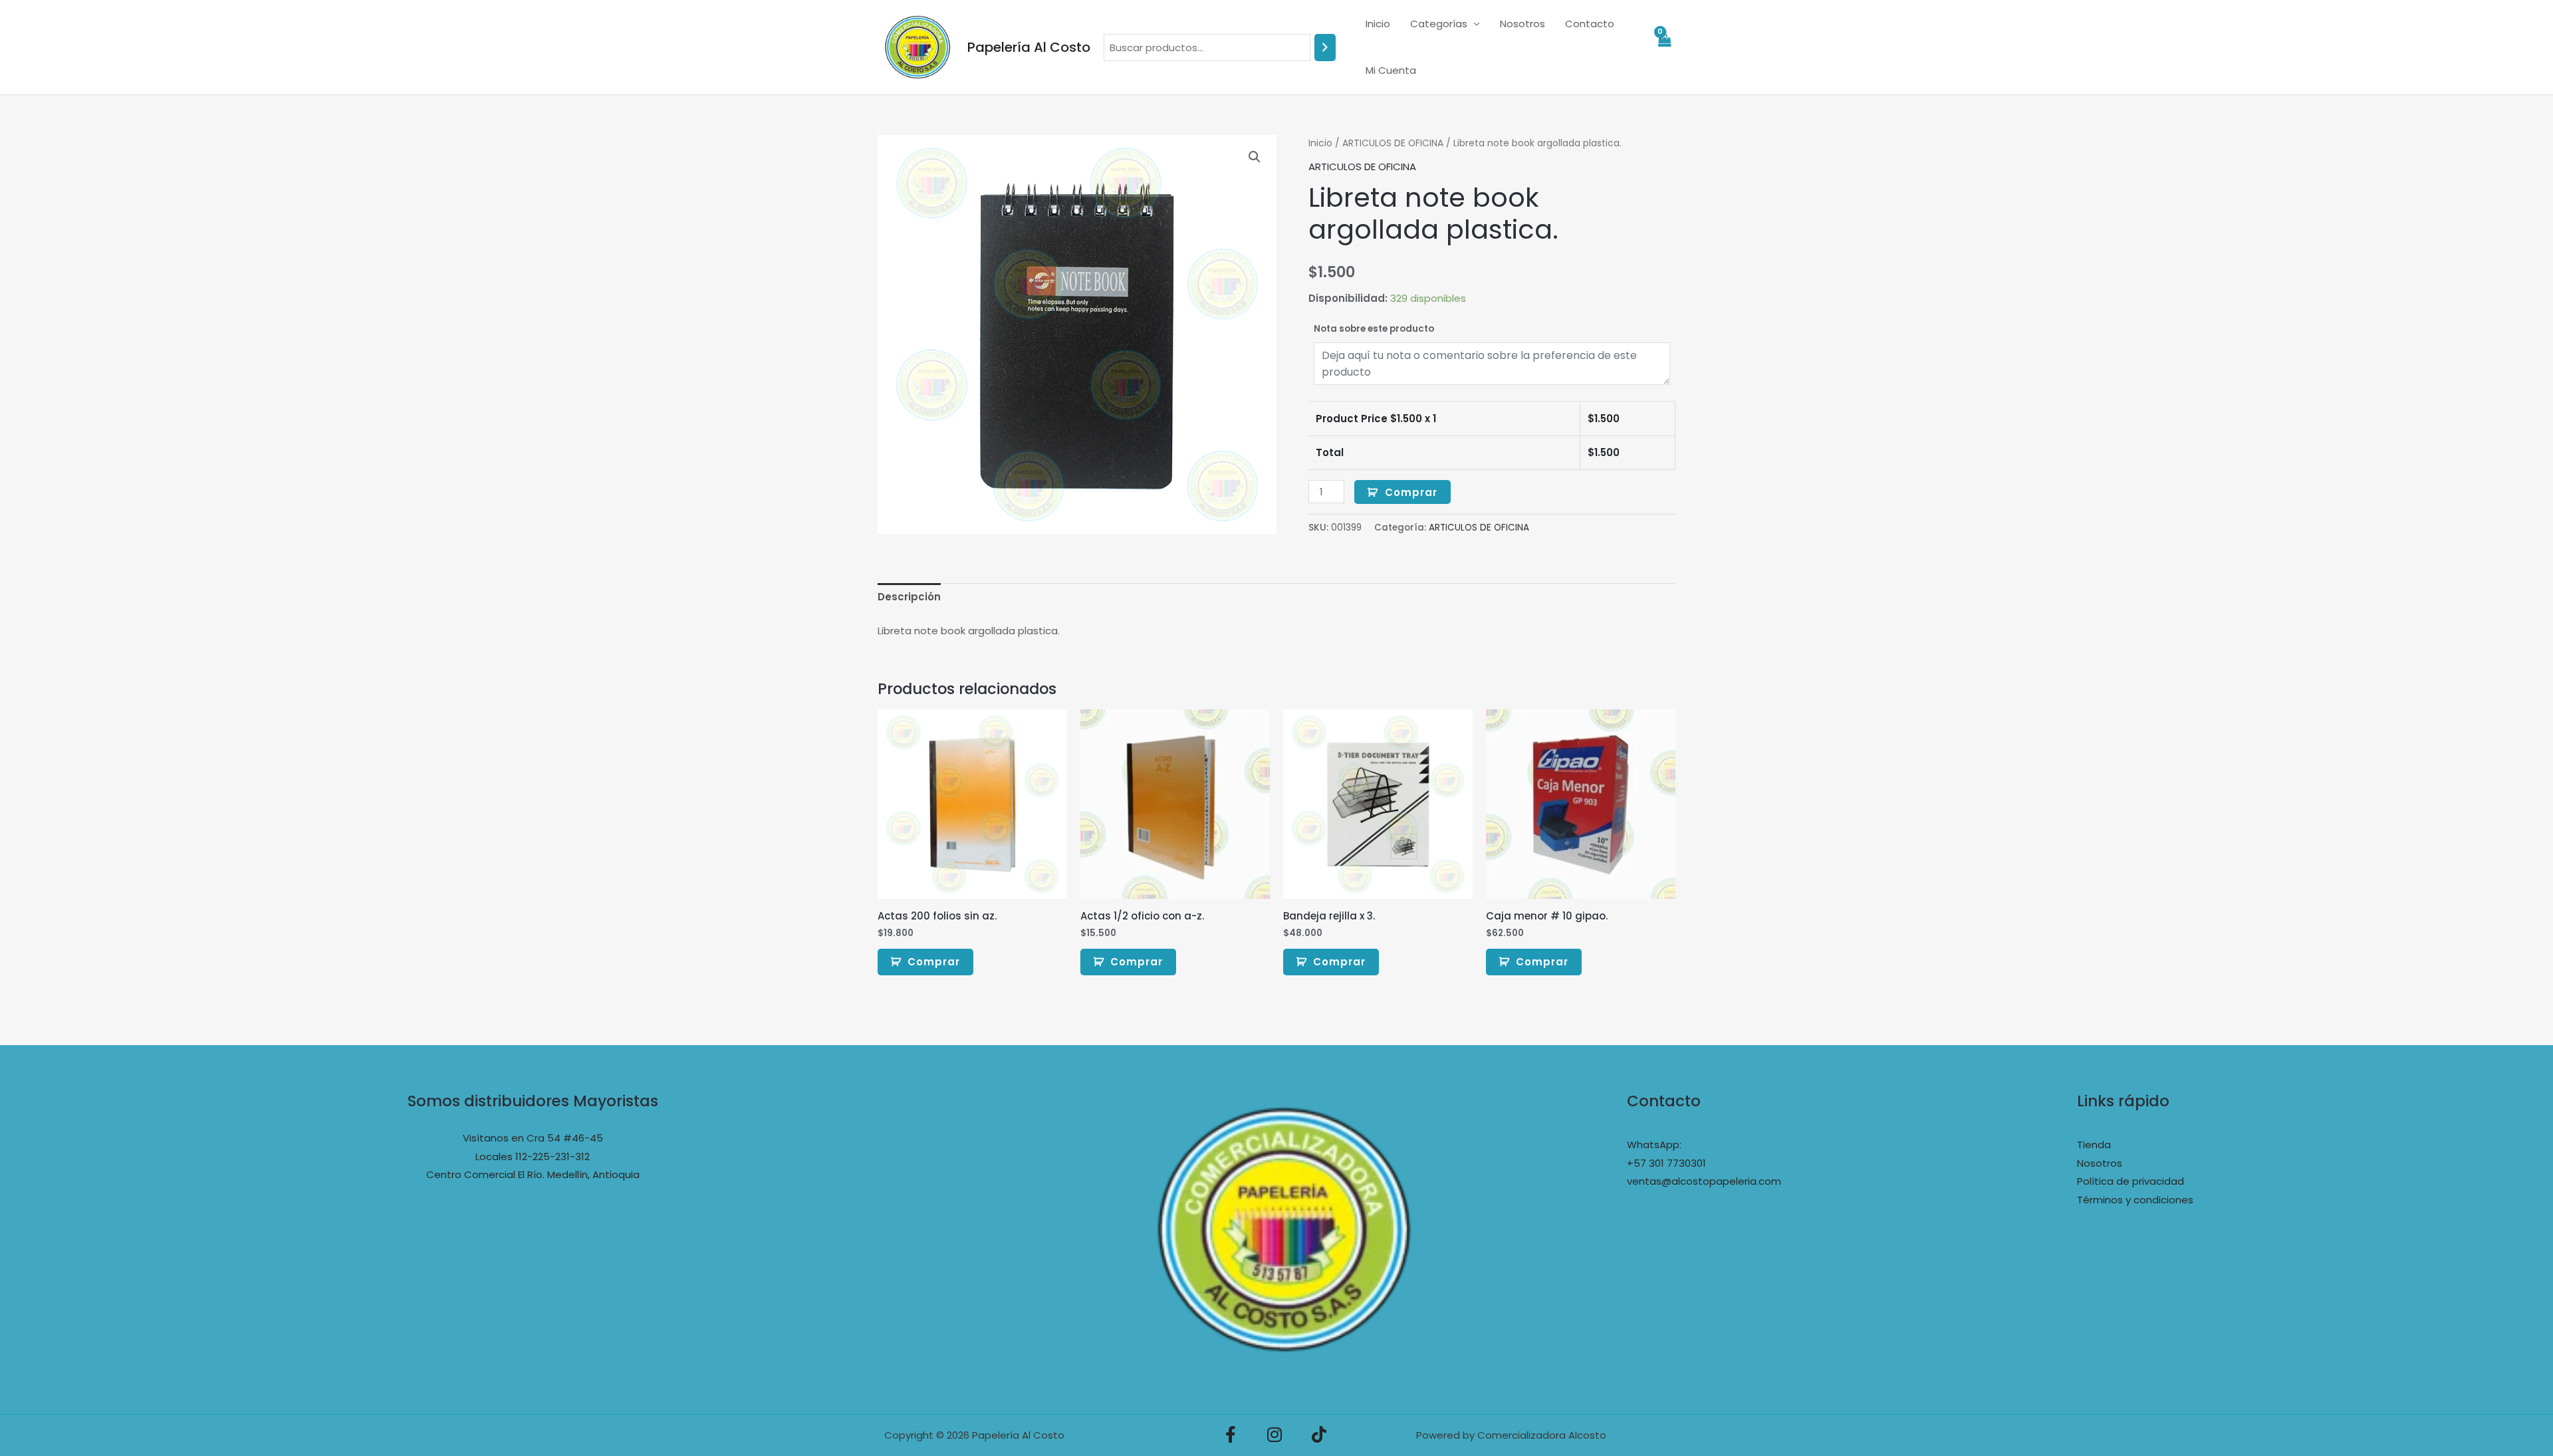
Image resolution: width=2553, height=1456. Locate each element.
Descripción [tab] (909, 597)
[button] (1255, 157)
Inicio (1378, 24)
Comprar (1411, 492)
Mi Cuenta (1391, 70)
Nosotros (1522, 24)
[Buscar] (1325, 48)
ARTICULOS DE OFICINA (1393, 143)
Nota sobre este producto (1374, 329)
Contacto (1590, 24)
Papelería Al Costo (1029, 47)
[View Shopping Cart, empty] (1664, 48)
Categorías (1439, 24)
